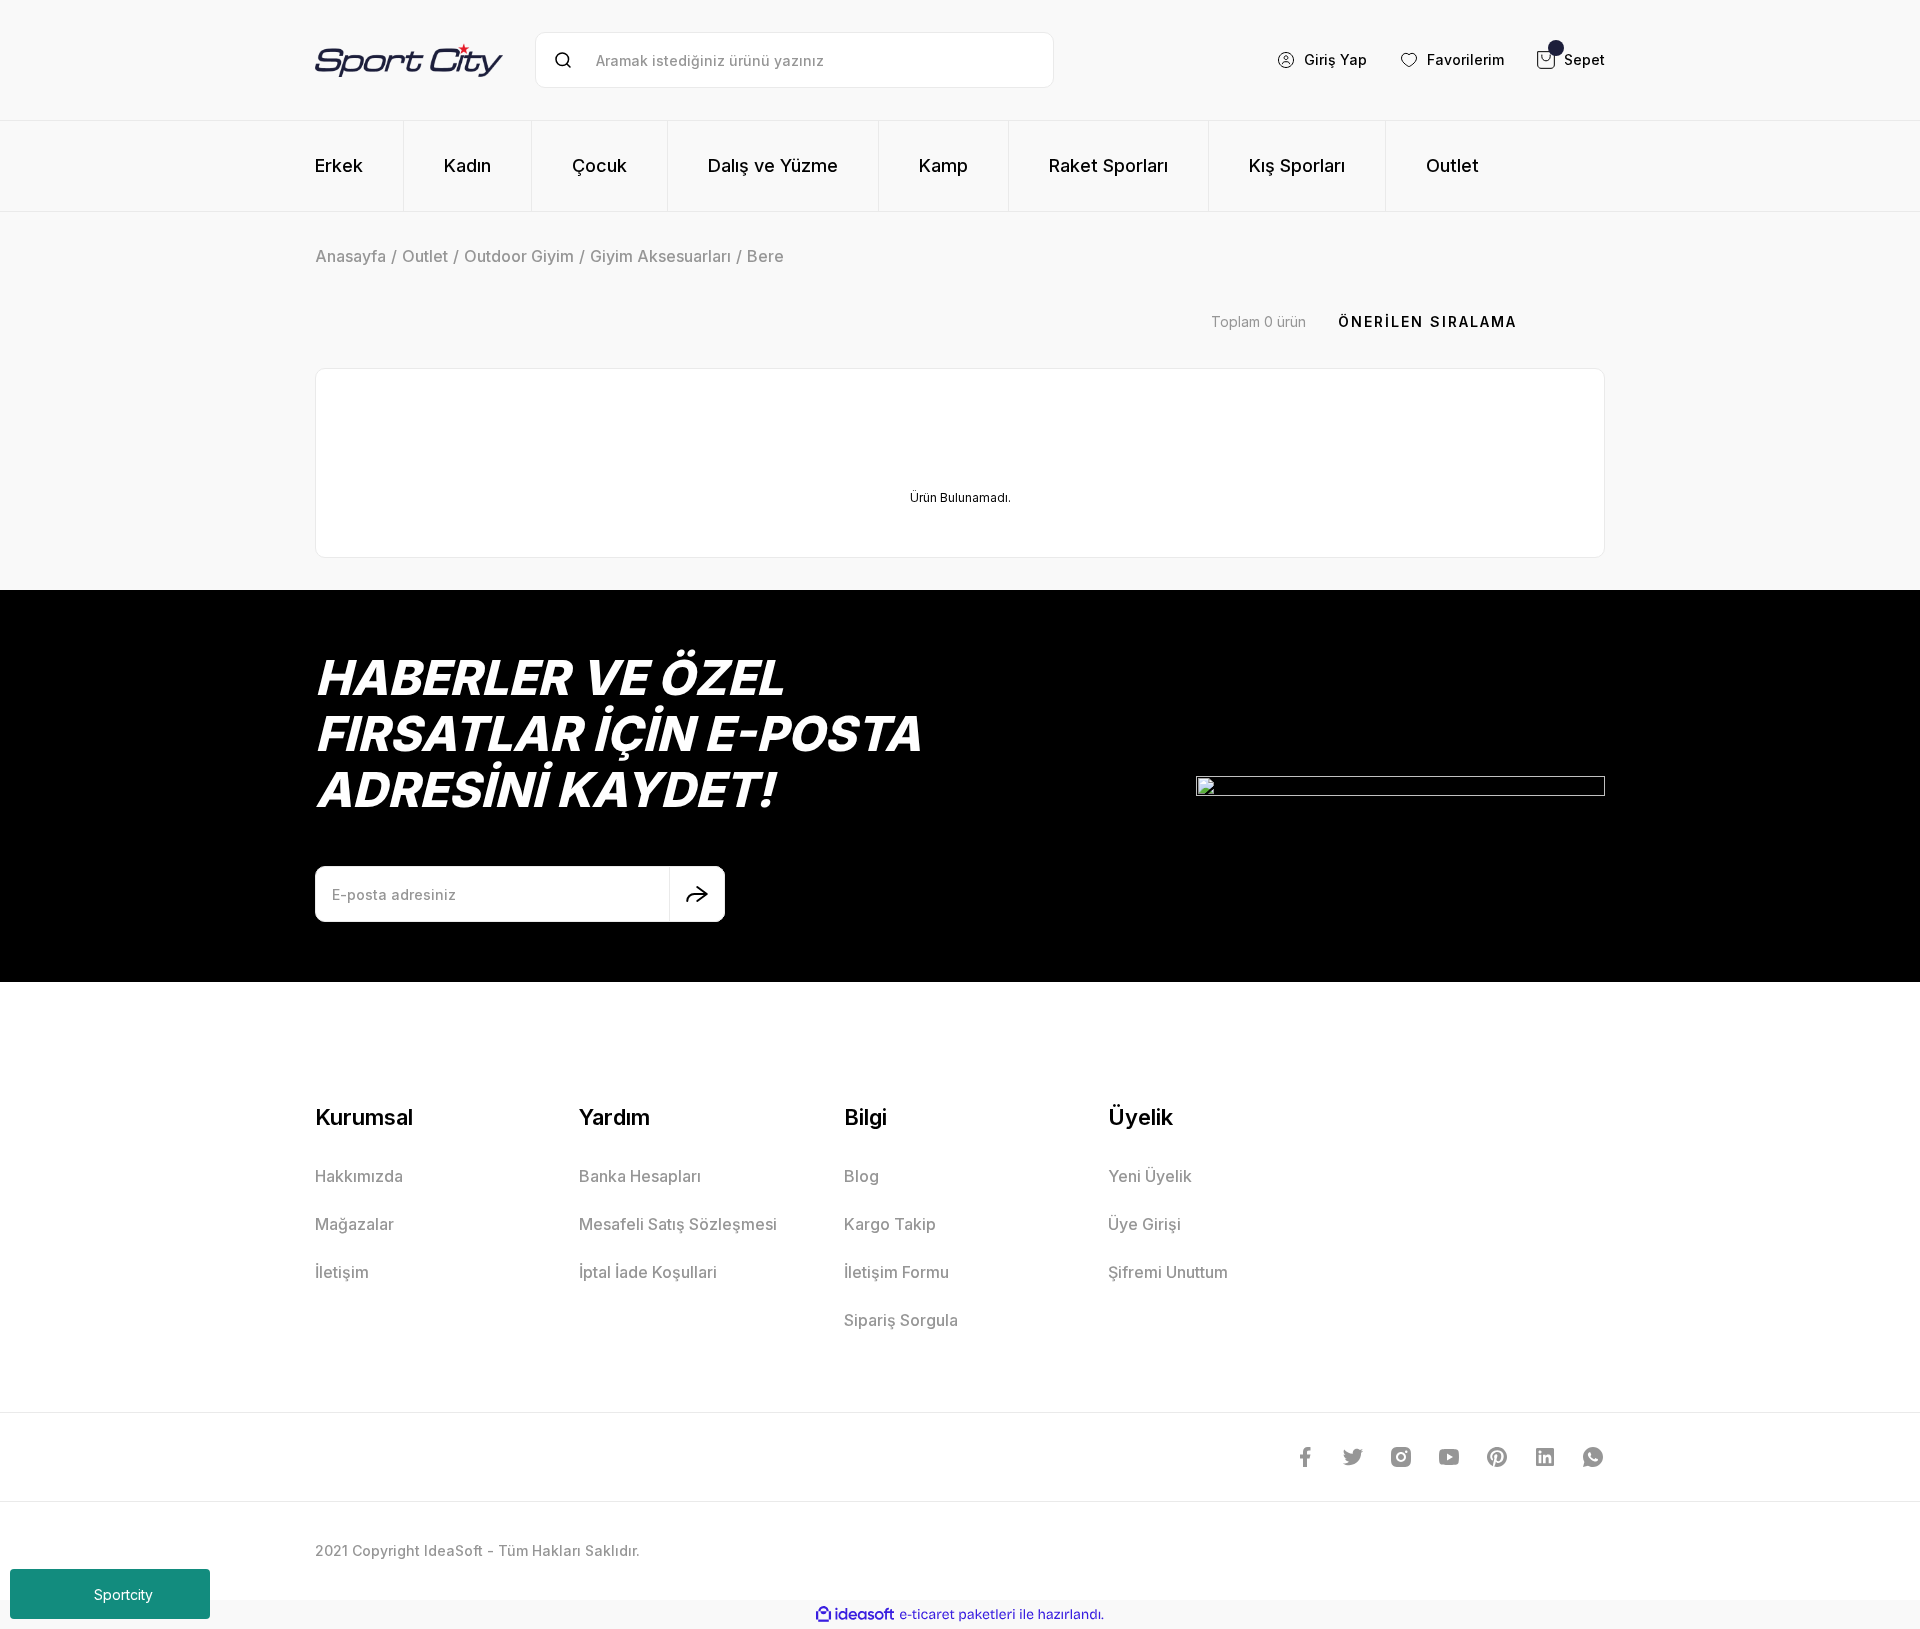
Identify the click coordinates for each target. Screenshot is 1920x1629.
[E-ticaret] (957, 1615)
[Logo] (409, 59)
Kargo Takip (890, 1224)
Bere (765, 256)
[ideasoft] (855, 1614)
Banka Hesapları (640, 1176)
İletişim (342, 1272)
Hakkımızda (359, 1176)
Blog (861, 1176)
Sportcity (123, 1594)
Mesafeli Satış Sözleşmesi (678, 1224)
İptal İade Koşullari (648, 1272)
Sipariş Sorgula (901, 1320)
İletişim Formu (896, 1272)
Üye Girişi (1144, 1224)
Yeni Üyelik (1150, 1176)
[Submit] (697, 894)
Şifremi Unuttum (1168, 1272)
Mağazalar (354, 1224)
